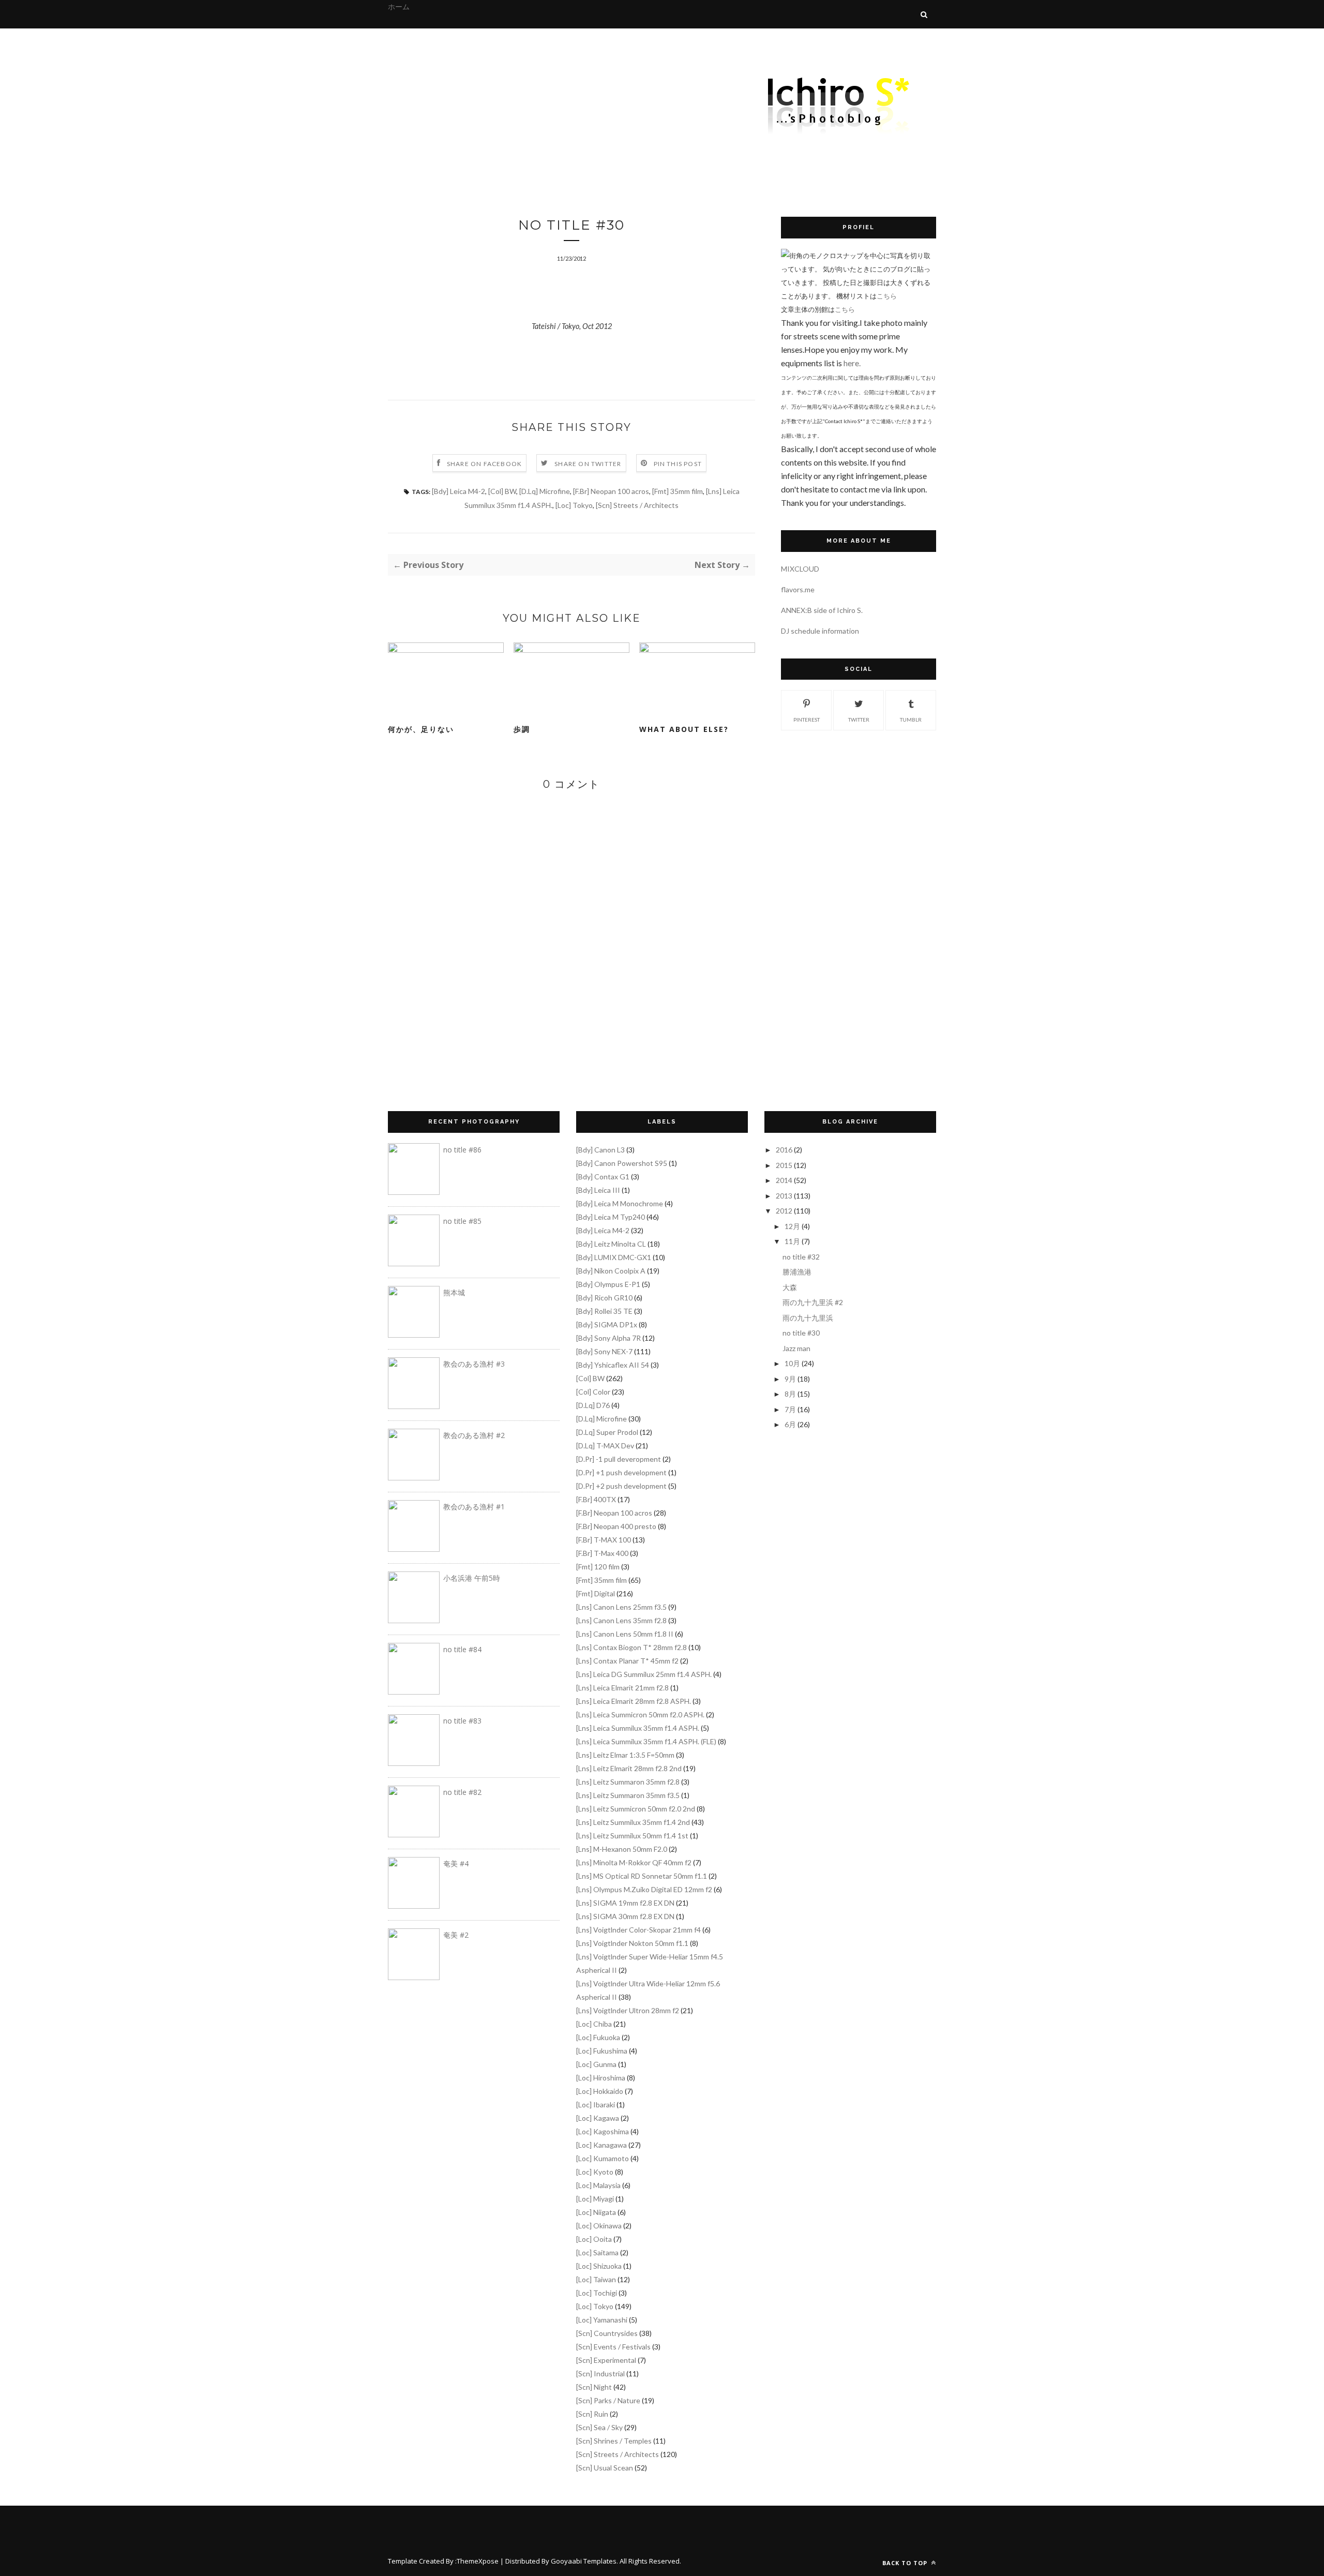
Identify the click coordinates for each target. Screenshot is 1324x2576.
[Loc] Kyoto (595, 2172)
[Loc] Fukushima (602, 2051)
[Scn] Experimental (606, 2360)
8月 (790, 1394)
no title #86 (462, 1150)
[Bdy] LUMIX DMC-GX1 (614, 1257)
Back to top (906, 2563)
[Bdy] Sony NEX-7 (604, 1351)
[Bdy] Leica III (598, 1190)
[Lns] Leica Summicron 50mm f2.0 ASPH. (640, 1714)
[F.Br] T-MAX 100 (604, 1540)
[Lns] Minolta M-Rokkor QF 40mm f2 (634, 1862)
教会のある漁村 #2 (474, 1435)
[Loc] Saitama (597, 2252)
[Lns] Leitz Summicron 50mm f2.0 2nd (636, 1809)
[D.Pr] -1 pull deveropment (619, 1459)
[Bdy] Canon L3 (600, 1150)
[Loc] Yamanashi (602, 2320)
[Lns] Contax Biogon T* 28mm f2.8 (631, 1647)
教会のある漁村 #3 (474, 1364)
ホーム (399, 6)
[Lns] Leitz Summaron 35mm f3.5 (628, 1795)
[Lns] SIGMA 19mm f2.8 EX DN (625, 1903)
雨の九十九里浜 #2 (813, 1302)
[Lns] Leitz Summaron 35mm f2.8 (628, 1782)
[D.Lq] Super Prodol (607, 1432)
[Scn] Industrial (600, 2373)
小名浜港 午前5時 (472, 1578)
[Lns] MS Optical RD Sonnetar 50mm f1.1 (642, 1876)
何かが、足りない (421, 729)
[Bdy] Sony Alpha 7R (608, 1338)
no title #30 (801, 1333)
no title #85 (462, 1221)
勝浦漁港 (797, 1272)
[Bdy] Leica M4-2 (458, 491)
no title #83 (462, 1721)
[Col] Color (593, 1392)
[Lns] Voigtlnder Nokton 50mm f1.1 (632, 1943)
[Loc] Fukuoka (598, 2037)
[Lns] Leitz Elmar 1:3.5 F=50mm (625, 1755)
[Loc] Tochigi (597, 2293)
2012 (784, 1211)
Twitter (859, 720)
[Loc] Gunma (596, 2064)
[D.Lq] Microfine (545, 491)
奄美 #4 (456, 1863)
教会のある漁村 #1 (474, 1507)
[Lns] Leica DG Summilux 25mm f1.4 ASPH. (644, 1674)
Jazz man (796, 1348)
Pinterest (807, 720)
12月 (792, 1226)
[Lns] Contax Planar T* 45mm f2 (627, 1661)
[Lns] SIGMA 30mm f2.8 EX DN (625, 1916)
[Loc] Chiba (594, 2024)
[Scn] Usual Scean (605, 2468)
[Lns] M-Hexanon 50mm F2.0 (622, 1849)
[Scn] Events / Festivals (613, 2347)
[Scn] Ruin (592, 2414)
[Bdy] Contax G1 (603, 1177)
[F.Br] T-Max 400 (602, 1553)
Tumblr (911, 720)
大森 (790, 1287)
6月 (790, 1424)
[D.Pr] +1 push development (621, 1472)
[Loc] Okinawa (599, 2226)
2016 (784, 1150)
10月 (792, 1363)
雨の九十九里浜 (808, 1318)
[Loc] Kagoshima (603, 2131)
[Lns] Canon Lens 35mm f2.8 (621, 1620)
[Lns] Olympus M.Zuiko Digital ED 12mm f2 (644, 1889)
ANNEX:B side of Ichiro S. (822, 610)
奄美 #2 (456, 1935)
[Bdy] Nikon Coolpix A (611, 1271)
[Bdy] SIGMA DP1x (607, 1324)
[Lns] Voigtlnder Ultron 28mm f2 (628, 2010)
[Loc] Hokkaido (600, 2091)
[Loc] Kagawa (598, 2118)
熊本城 (454, 1292)
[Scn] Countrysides (607, 2333)
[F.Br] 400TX (596, 1499)
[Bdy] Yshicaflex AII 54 (613, 1365)
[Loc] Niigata (596, 2212)
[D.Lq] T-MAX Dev (605, 1446)
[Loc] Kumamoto (603, 2158)
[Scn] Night (594, 2387)
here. (852, 363)
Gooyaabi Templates (584, 2561)
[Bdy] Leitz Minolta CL (611, 1244)
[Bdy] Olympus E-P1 (608, 1284)
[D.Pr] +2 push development (621, 1486)
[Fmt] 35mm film (678, 491)
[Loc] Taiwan (596, 2279)
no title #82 (462, 1792)
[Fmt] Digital (596, 1593)
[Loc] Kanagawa (601, 2145)
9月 (790, 1379)
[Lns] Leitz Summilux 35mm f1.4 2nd (633, 1822)
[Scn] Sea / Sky (599, 2427)
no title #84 (462, 1649)
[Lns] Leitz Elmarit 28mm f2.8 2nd (629, 1768)
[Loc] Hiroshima (601, 2078)
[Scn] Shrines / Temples (614, 2441)
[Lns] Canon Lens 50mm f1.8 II (625, 1634)
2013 (784, 1196)
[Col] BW (502, 491)
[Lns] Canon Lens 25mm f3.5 (621, 1607)
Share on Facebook (484, 464)
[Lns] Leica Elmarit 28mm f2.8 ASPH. (634, 1701)
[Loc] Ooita (594, 2239)
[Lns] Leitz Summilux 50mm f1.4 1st (632, 1836)
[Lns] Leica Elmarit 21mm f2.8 (622, 1688)
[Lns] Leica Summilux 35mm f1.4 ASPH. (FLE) (646, 1741)
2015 (784, 1165)
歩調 (522, 729)
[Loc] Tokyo (574, 505)
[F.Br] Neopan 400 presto (616, 1526)
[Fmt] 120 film (598, 1567)
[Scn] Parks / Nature (608, 2400)
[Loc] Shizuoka (599, 2266)
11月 (792, 1241)
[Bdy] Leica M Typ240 (611, 1217)
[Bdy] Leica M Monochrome (620, 1203)
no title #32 (801, 1257)
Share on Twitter (588, 464)
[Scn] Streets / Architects (637, 505)
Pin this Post (678, 464)
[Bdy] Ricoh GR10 (604, 1298)
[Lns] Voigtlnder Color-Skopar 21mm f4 (638, 1930)
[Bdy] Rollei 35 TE (604, 1311)
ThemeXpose (478, 2561)
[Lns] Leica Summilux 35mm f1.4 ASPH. (638, 1728)
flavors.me (798, 589)
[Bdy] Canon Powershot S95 (622, 1163)
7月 (790, 1409)
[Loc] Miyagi (595, 2199)
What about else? (684, 729)
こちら (887, 296)
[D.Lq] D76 (593, 1405)
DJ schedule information (820, 631)
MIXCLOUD (800, 569)
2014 (784, 1180)
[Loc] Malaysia (598, 2185)
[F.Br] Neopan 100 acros (611, 491)
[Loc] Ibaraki (596, 2105)
